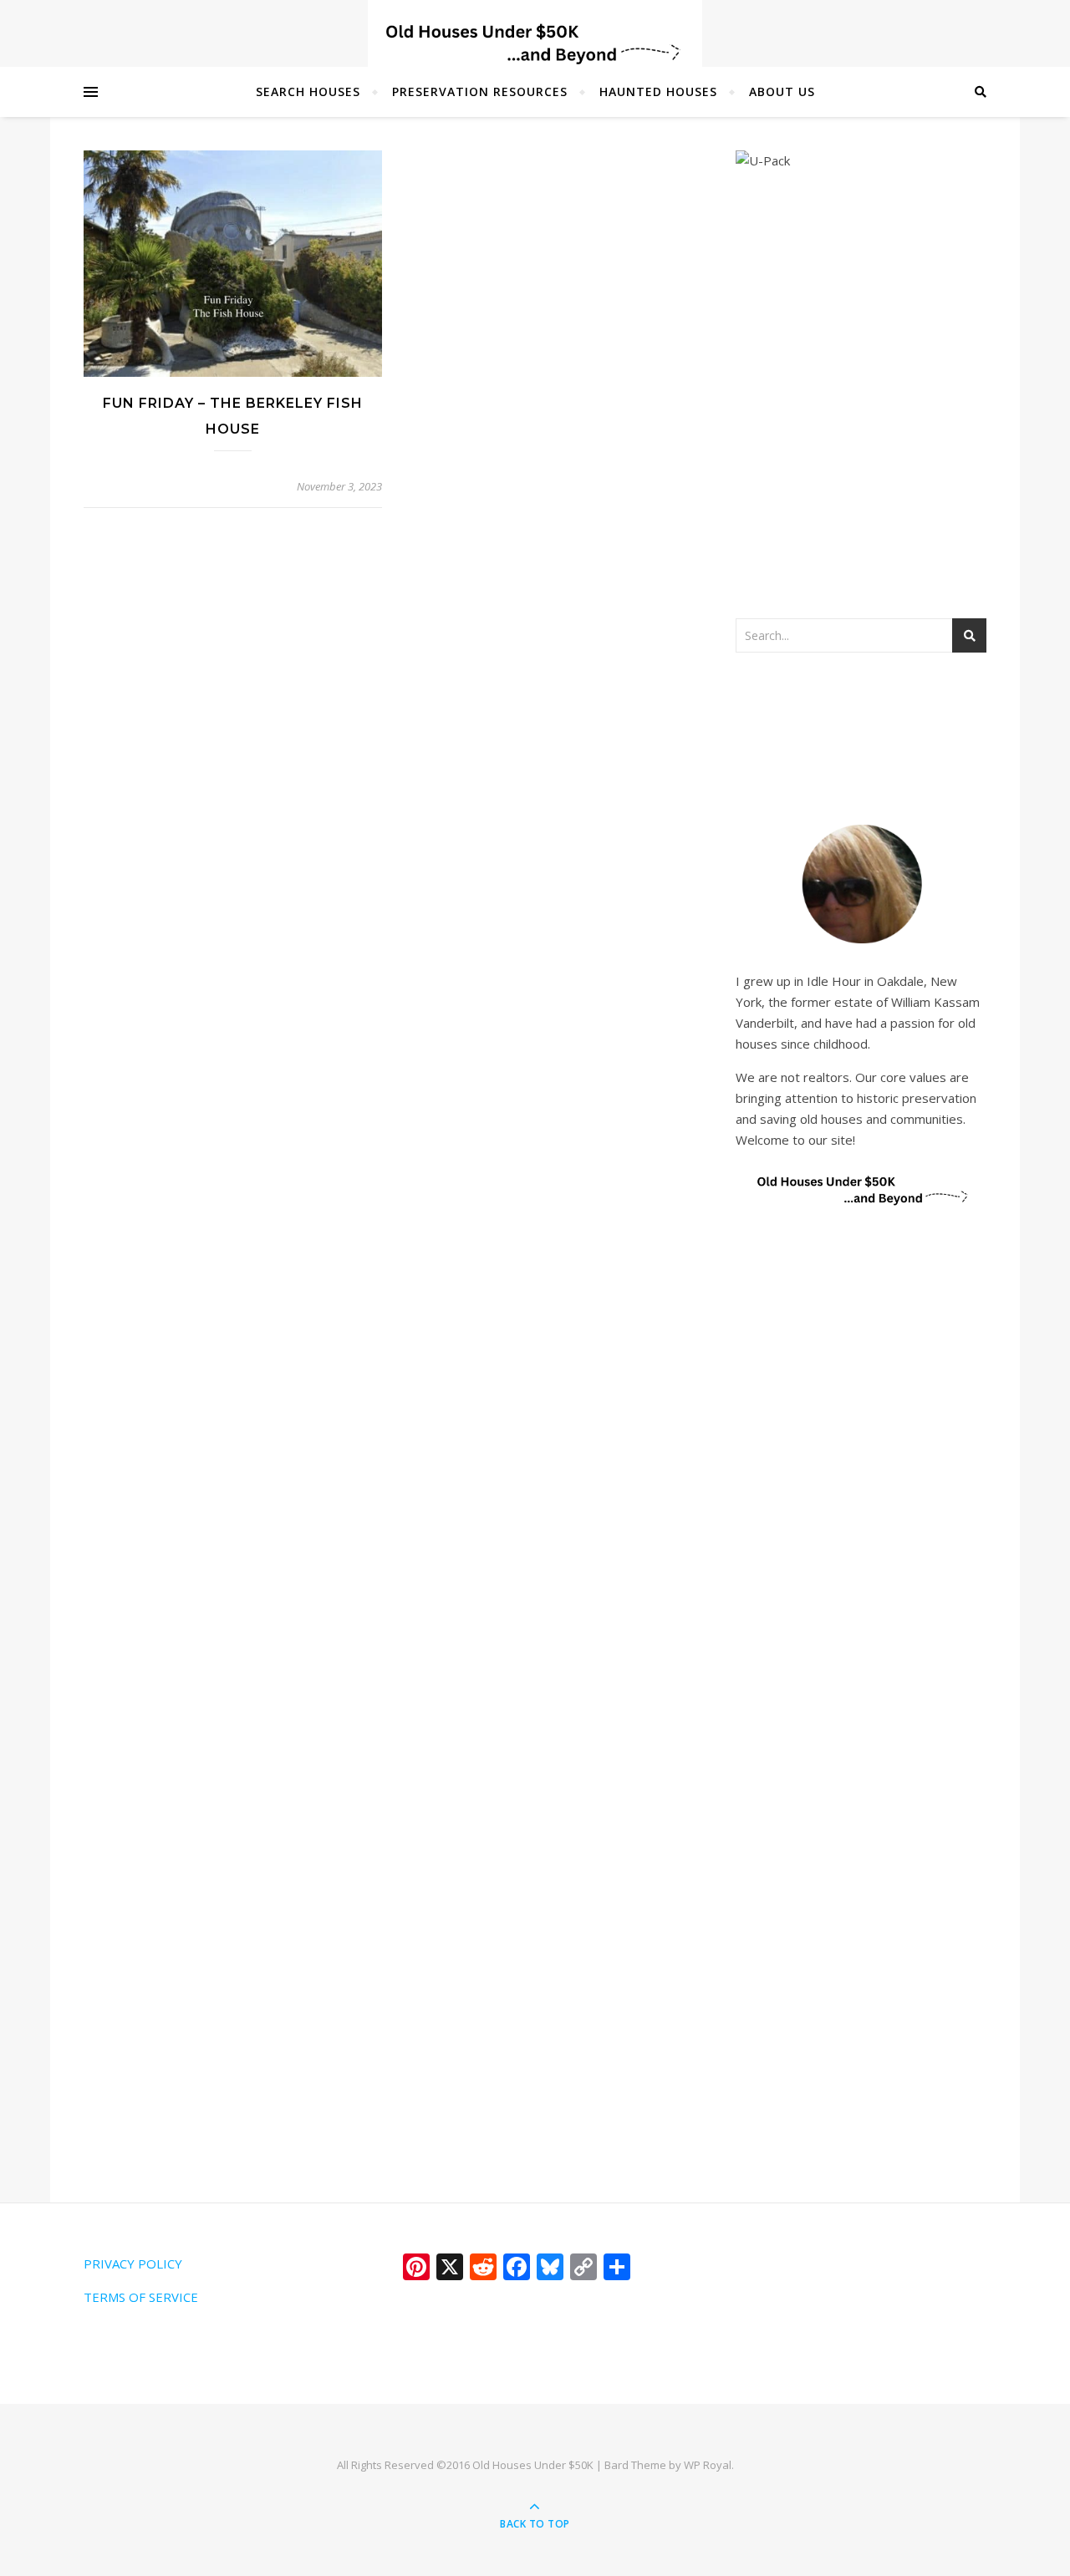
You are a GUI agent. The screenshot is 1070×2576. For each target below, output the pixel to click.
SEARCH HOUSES (308, 91)
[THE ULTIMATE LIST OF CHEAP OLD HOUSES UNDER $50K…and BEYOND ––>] (535, 44)
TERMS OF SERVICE (141, 2297)
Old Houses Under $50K (533, 2465)
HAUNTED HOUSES (658, 91)
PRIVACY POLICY (133, 2264)
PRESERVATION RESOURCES (480, 91)
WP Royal (708, 2465)
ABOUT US (782, 91)
